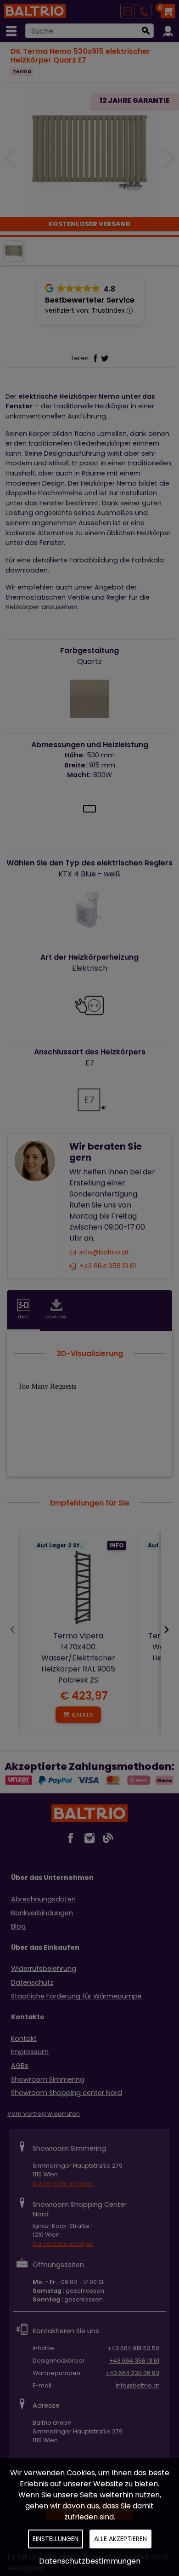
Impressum (30, 2052)
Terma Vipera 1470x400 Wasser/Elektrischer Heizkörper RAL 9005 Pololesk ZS (78, 1658)
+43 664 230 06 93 (132, 2373)
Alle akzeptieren (120, 2539)
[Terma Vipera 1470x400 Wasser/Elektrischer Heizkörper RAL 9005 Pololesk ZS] (78, 1588)
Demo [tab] (23, 1317)
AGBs (20, 2066)
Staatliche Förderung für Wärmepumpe (76, 1996)
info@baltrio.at (104, 1253)
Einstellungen (56, 2539)
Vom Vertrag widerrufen (44, 2114)
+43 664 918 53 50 (133, 2348)
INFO (117, 1545)
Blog (18, 1926)
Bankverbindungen (42, 1913)
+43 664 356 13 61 (108, 1266)
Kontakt (24, 2038)
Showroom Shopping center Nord (67, 2093)
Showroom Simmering (48, 2079)
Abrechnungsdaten (43, 1899)
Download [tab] (56, 1317)
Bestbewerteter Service (90, 300)
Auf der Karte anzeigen (63, 2184)
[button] (168, 159)
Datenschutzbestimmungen (90, 2561)
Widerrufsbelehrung (44, 1969)
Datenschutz (32, 1982)
